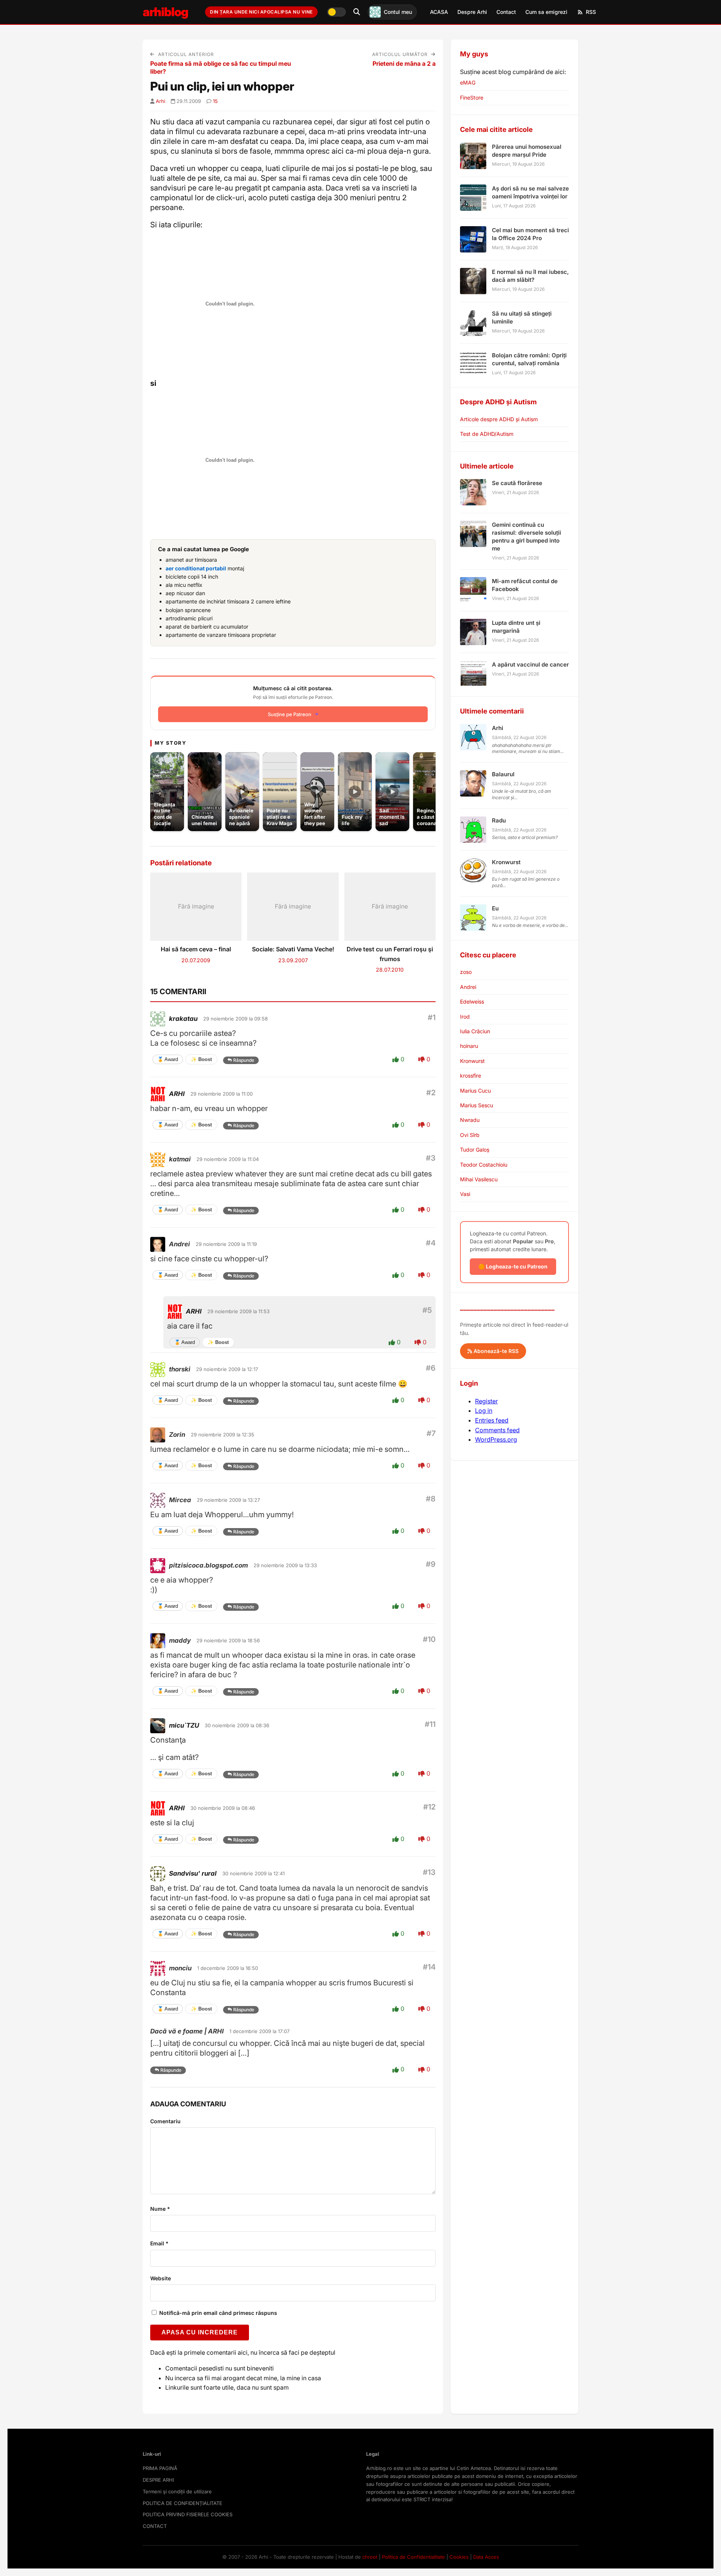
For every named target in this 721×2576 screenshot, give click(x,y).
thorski (180, 1369)
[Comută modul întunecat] (336, 12)
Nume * (160, 2209)
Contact (506, 12)
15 (215, 101)
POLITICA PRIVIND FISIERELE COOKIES (188, 2514)
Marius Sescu (477, 1105)
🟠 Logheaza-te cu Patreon (513, 1266)
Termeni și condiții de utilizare (177, 2491)
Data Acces (486, 2557)
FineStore (472, 98)
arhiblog (165, 12)
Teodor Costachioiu (484, 1165)
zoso (466, 972)
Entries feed (492, 1420)
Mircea (180, 1500)
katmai (180, 1159)
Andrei (179, 1244)
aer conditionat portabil (196, 568)
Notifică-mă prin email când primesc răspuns (217, 2313)
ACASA (439, 12)
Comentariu (165, 2121)
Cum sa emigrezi (546, 12)
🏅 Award (168, 1059)
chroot (370, 2557)
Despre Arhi (472, 12)
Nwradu (470, 1120)
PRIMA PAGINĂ (160, 2468)
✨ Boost (201, 1059)
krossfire (471, 1076)
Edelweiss (472, 1002)
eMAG (468, 82)
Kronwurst (472, 1061)
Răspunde (244, 1060)
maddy (180, 1640)
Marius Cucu (475, 1091)
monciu (180, 1968)
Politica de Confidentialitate (413, 2557)
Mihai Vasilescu (479, 1179)
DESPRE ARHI (158, 2480)
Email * (159, 2243)
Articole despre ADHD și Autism (499, 419)
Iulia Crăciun (475, 1031)
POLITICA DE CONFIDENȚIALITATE (183, 2503)
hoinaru (469, 1046)
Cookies (459, 2557)
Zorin (177, 1435)
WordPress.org (496, 1439)
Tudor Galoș (475, 1150)
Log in (484, 1410)
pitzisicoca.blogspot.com (208, 1565)
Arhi (161, 101)
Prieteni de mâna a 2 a (404, 63)
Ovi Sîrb (470, 1135)
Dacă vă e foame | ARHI (187, 2031)
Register (486, 1401)
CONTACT (155, 2526)
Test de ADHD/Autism (487, 434)
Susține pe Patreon (290, 714)
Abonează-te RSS (495, 1351)
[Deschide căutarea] (357, 12)
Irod (465, 1017)
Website (161, 2278)
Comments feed (497, 1430)
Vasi (465, 1194)
